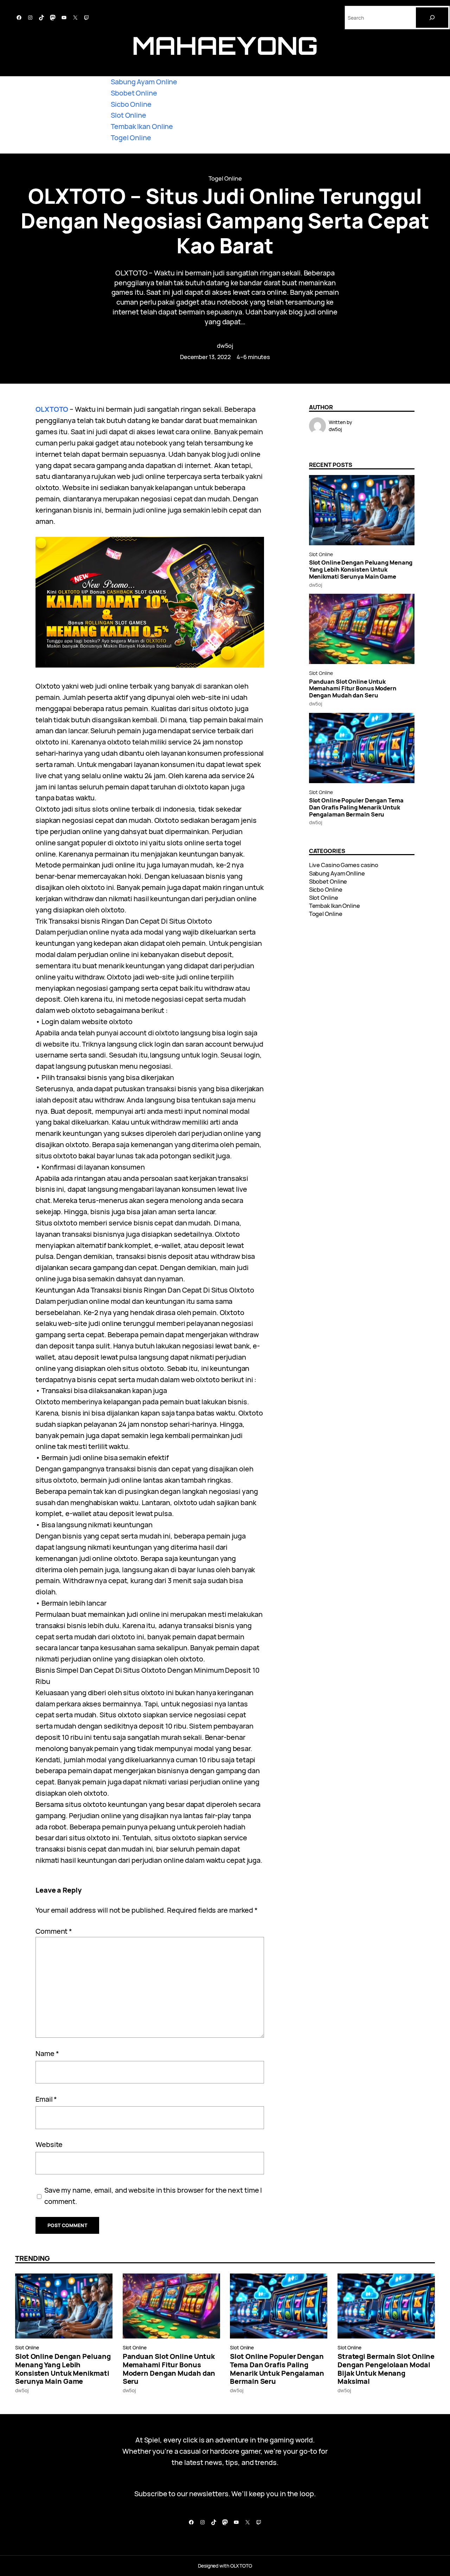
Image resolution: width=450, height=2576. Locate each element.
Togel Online (131, 138)
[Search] (432, 18)
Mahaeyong (225, 45)
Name (47, 2053)
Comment (54, 1931)
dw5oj (225, 346)
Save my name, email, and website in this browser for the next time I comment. (153, 2196)
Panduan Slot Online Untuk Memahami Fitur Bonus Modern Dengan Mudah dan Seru (353, 688)
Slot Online (128, 115)
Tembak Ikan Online (142, 126)
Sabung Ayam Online (144, 82)
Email (46, 2099)
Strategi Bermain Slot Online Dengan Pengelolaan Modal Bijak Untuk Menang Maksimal (386, 2369)
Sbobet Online (134, 93)
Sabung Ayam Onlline (337, 873)
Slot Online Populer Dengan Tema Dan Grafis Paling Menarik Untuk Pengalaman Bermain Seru (356, 807)
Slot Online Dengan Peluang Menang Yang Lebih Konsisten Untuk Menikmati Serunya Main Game (361, 569)
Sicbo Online (131, 104)
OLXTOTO (52, 409)
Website (49, 2144)
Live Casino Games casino (344, 865)
